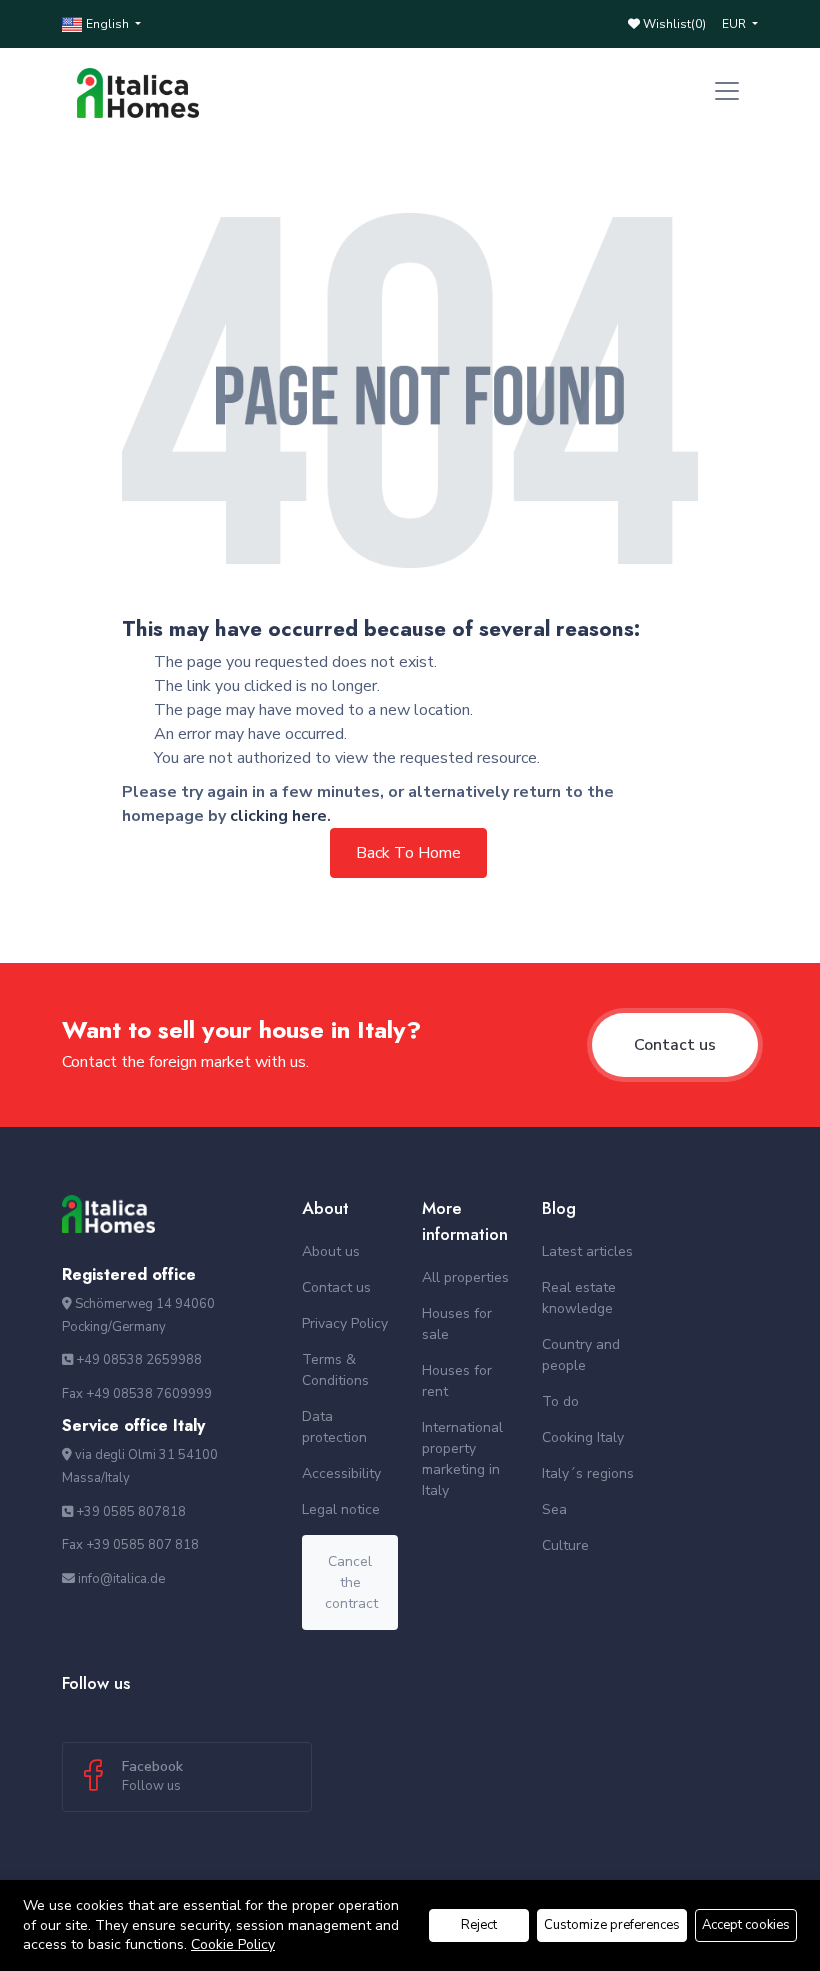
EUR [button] (735, 24)
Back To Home (408, 853)
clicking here (278, 816)
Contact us (675, 1045)
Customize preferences (612, 1925)
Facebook (152, 1776)
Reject (479, 1925)
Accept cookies (746, 1925)
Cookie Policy (233, 1944)
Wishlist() (673, 24)
